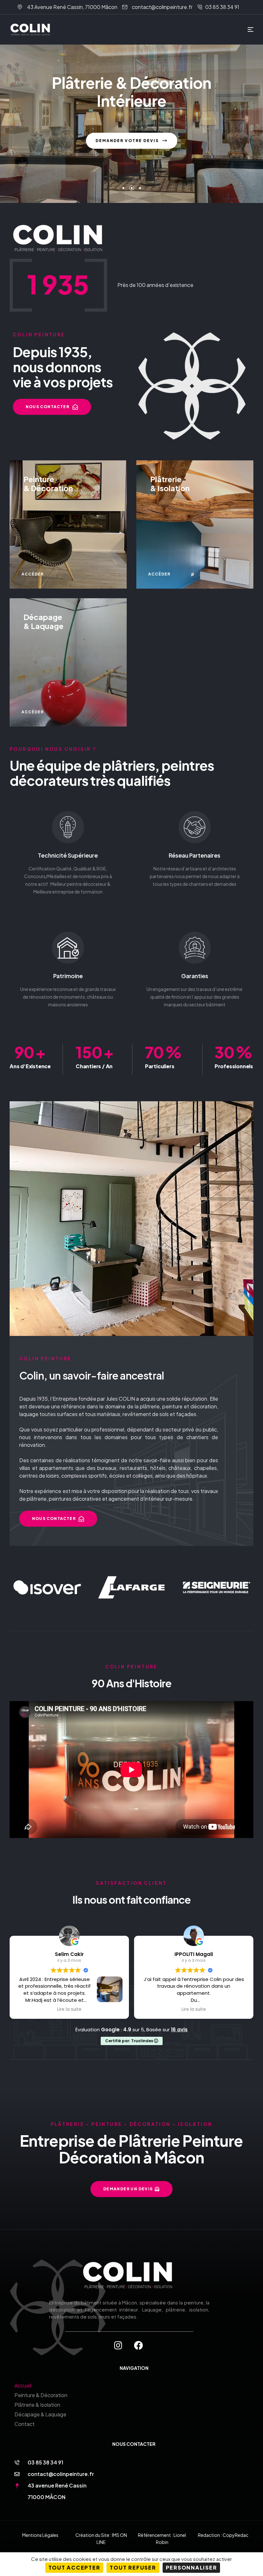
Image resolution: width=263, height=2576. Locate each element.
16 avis (179, 2030)
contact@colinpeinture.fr (61, 2474)
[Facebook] (139, 2345)
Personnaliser (191, 2568)
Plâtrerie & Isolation (37, 2405)
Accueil (23, 2385)
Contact (25, 2424)
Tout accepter (74, 2568)
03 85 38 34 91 (45, 2462)
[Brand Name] (47, 1587)
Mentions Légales (40, 2535)
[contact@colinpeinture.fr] (17, 2474)
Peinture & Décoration (41, 2395)
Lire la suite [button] (69, 2010)
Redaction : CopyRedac (223, 2535)
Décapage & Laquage (40, 2414)
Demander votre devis (128, 141)
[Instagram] (118, 2345)
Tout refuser (133, 2568)
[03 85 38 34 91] (17, 2463)
